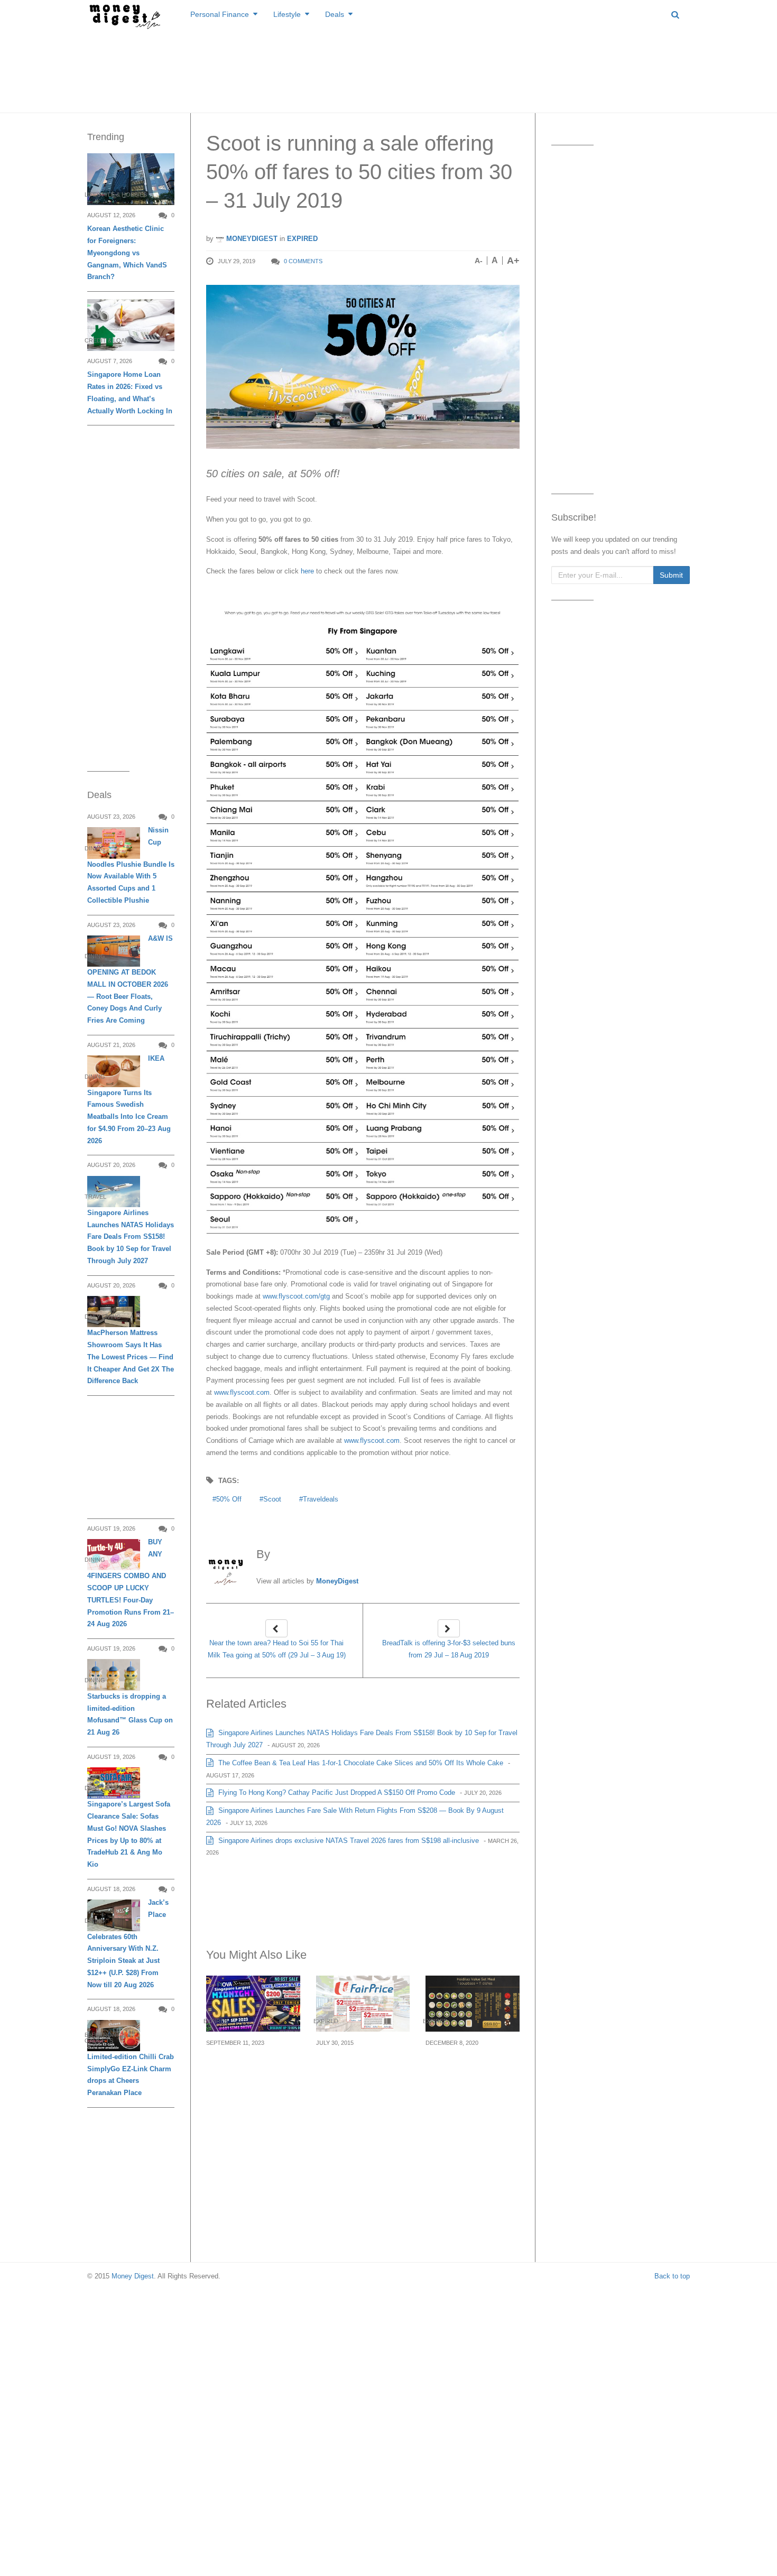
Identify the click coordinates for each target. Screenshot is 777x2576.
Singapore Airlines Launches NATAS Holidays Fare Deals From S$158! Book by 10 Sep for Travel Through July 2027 (131, 1237)
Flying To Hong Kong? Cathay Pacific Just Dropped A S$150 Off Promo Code (336, 1792)
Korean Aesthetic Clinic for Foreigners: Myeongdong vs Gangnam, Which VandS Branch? (127, 253)
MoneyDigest (251, 239)
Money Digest (133, 2276)
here (306, 571)
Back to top (672, 2276)
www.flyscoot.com (242, 1392)
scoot (272, 1499)
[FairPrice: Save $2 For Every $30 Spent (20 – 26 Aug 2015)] (363, 2003)
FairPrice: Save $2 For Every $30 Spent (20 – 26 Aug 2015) (360, 2068)
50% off (229, 1499)
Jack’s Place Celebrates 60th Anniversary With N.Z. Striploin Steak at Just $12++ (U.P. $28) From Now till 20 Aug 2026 (128, 1943)
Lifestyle (287, 14)
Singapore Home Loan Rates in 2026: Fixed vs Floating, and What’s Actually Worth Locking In (130, 392)
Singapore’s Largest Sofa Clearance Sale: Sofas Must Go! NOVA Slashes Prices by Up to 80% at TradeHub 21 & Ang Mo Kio (129, 1834)
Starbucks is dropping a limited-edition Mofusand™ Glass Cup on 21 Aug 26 (130, 1714)
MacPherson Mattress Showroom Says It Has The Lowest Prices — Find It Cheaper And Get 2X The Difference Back (131, 1357)
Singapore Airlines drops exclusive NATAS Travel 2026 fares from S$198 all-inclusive (348, 1841)
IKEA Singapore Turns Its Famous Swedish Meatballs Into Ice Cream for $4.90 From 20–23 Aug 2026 (129, 1099)
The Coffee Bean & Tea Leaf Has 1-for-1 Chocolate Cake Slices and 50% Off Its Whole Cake (360, 1763)
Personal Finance (220, 14)
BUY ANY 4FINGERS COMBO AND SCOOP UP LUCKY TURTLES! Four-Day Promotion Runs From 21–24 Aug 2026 (131, 1583)
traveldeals (321, 1499)
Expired (302, 239)
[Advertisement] (388, 69)
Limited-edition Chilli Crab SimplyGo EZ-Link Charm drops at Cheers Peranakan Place (131, 2075)
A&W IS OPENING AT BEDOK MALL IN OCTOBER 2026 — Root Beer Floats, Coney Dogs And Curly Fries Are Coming (130, 979)
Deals (335, 14)
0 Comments (303, 261)
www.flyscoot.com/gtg (296, 1296)
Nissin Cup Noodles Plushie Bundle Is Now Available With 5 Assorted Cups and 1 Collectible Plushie (131, 865)
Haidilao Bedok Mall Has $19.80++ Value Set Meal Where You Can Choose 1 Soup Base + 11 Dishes (472, 2081)
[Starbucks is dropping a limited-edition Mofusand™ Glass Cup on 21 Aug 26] (114, 1675)
